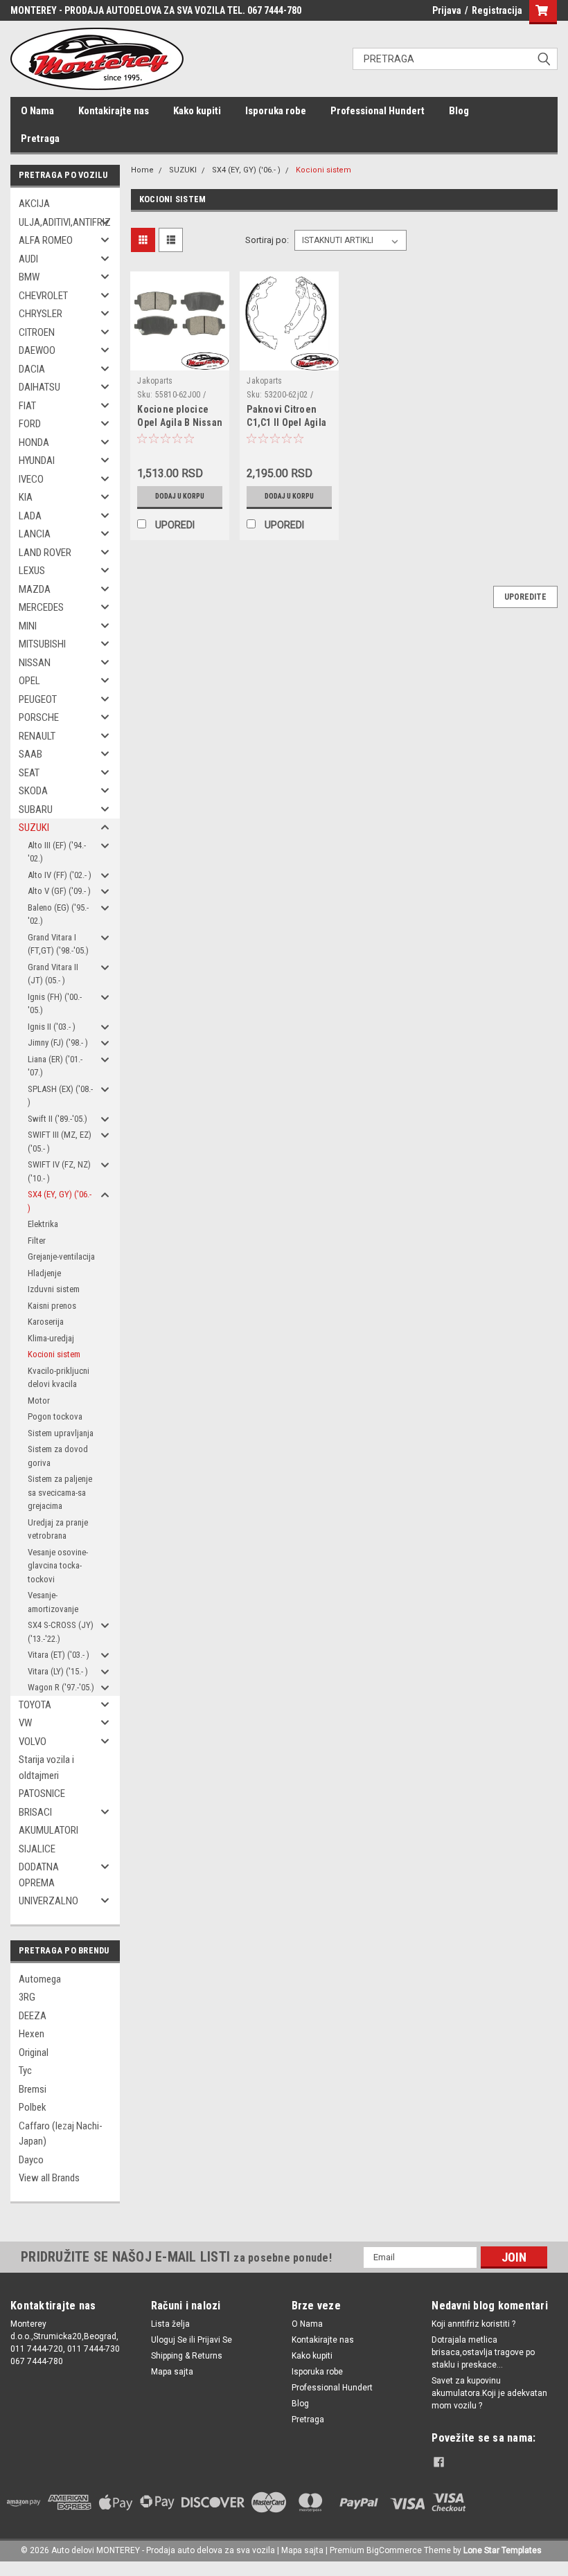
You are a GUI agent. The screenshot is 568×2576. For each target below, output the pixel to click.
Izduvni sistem (54, 1289)
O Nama (37, 111)
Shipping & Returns (187, 2356)
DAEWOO (37, 350)
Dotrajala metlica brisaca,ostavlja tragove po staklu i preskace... (483, 2352)
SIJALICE (37, 1849)
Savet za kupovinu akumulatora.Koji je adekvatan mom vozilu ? (489, 2393)
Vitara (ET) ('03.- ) (59, 1655)
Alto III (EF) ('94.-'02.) (57, 852)
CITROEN (37, 332)
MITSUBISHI (42, 644)
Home (142, 170)
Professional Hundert (378, 111)
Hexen (32, 2034)
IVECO (31, 479)
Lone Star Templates (503, 2550)
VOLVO (33, 1742)
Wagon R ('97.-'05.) (61, 1687)
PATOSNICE (42, 1794)
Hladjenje (44, 1273)
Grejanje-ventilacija (61, 1256)
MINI (28, 626)
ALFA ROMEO (46, 240)
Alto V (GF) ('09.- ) (59, 891)
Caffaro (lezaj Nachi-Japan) (61, 2134)
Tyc (25, 2070)
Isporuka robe (276, 111)
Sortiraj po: (267, 240)
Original (34, 2052)
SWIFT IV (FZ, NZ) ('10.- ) (59, 1171)
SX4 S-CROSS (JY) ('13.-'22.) (61, 1632)
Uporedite (525, 597)
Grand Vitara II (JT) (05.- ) (53, 974)
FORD (30, 424)
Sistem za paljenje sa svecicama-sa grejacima (60, 1492)
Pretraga (40, 138)
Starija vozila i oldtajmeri (46, 1768)
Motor (39, 1401)
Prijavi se (215, 2340)
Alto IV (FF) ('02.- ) (60, 875)
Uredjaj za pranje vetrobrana (58, 1529)
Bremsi (33, 2089)
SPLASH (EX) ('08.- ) (60, 1096)
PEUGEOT (38, 699)
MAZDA (35, 589)
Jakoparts (155, 381)
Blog (459, 111)
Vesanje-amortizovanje (53, 1602)
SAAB (30, 754)
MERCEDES (41, 607)
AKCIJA (34, 204)
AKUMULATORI (48, 1830)
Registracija (497, 10)
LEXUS (32, 571)
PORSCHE (39, 717)
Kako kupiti (197, 111)
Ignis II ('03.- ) (52, 1027)
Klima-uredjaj (51, 1338)
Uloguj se (169, 2340)
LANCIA (35, 534)
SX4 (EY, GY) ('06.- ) (60, 1201)
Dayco (31, 2160)
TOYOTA (35, 1705)
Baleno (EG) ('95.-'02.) (58, 914)
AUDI (28, 259)
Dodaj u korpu (180, 496)
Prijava (447, 10)
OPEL (29, 681)
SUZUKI (34, 828)
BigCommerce (394, 2550)
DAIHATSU (39, 387)
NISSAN (35, 663)
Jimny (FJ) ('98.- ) (58, 1043)
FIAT (27, 406)
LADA (30, 516)
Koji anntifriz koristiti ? (473, 2324)
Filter (37, 1241)
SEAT (29, 773)
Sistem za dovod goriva (58, 1456)
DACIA (32, 369)
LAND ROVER (45, 553)
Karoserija (46, 1322)
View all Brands (49, 2178)
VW (25, 1723)
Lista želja (170, 2324)
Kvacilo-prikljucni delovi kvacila (59, 1378)
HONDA (34, 442)
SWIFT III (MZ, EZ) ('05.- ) (60, 1142)
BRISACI (35, 1812)
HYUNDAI (37, 460)
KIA (26, 497)
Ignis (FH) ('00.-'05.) (55, 1004)
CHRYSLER (41, 314)
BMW (29, 277)
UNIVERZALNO (48, 1901)
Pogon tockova (55, 1416)
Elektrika (43, 1224)
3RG (27, 1997)
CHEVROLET (43, 296)
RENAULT (37, 736)
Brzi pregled (180, 360)
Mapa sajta (172, 2372)
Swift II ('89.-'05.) (57, 1119)
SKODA (33, 791)
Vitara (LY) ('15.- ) (58, 1671)
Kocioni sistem (54, 1354)
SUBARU (36, 810)
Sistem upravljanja (61, 1433)
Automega (40, 1979)
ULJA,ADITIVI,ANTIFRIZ (61, 222)
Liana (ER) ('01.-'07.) (55, 1066)
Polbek (33, 2107)
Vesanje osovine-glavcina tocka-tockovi (58, 1566)
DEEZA (33, 2016)
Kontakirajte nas (114, 111)
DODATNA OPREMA (39, 1875)
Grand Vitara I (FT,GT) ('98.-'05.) (58, 944)
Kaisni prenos (52, 1306)
